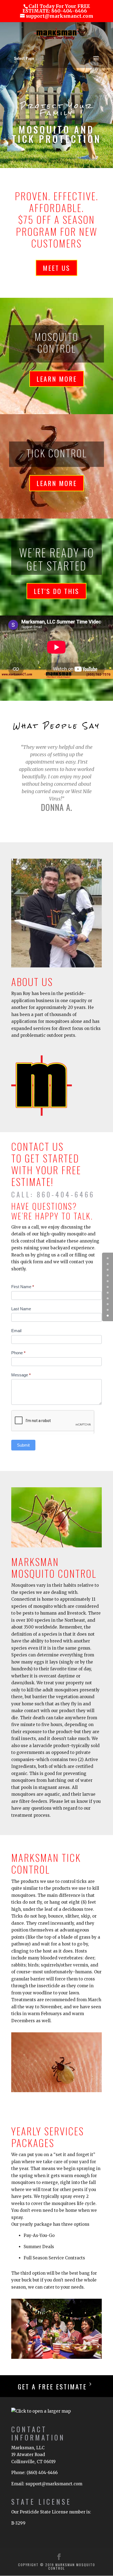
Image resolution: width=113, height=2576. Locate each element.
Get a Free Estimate (52, 2386)
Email (16, 1331)
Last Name (21, 1309)
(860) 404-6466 (42, 2473)
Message (21, 1375)
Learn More (57, 379)
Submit (23, 1445)
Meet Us (56, 268)
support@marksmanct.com (54, 2484)
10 (108, 1316)
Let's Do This (56, 591)
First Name (23, 1287)
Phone (18, 1353)
